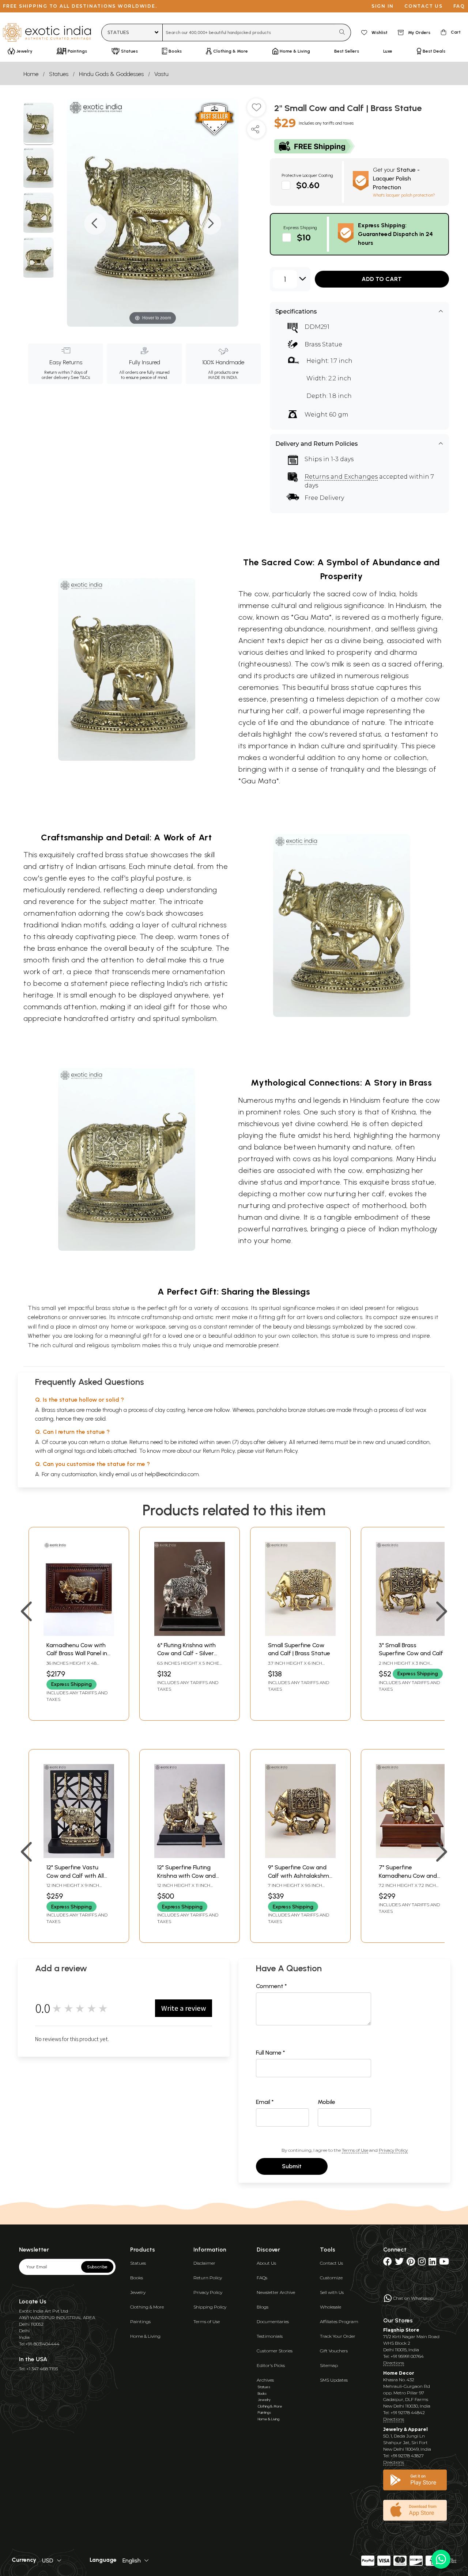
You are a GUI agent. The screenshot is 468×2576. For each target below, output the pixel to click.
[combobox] (249, 33)
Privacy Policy (393, 2150)
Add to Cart (382, 279)
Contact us (424, 6)
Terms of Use (355, 2150)
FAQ (459, 6)
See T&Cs (80, 377)
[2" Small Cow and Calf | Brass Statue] (39, 124)
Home (31, 74)
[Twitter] (399, 2263)
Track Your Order (338, 2336)
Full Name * (271, 2053)
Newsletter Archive (276, 2292)
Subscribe (97, 2267)
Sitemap (329, 2365)
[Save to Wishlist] (256, 110)
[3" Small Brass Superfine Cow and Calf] (411, 1634)
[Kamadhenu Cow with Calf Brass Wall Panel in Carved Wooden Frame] (79, 1634)
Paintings (140, 2322)
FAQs (262, 2278)
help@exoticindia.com (172, 1474)
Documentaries (273, 2322)
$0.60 (308, 185)
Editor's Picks (271, 2365)
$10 (304, 237)
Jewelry (138, 2292)
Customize (331, 2278)
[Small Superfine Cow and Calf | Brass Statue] (300, 1634)
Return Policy (282, 1451)
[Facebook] (388, 2263)
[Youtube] (444, 2263)
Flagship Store (401, 2330)
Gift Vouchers (334, 2351)
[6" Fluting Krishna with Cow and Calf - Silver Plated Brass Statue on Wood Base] (190, 1634)
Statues (59, 74)
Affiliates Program (339, 2322)
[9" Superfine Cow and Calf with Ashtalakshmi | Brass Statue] (300, 1856)
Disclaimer (204, 2263)
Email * (265, 2102)
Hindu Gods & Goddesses (111, 74)
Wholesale (331, 2307)
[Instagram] (422, 2263)
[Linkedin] (432, 2263)
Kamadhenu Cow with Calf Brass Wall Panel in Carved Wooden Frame (77, 1653)
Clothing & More (147, 2307)
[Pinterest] (411, 2263)
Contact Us (331, 2263)
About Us (266, 2263)
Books (137, 2278)
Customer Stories (275, 2351)
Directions (394, 2363)
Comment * (271, 1986)
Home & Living (145, 2336)
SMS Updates (334, 2380)
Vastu (161, 74)
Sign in (383, 6)
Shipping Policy (210, 2307)
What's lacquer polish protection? (404, 195)
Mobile (327, 2102)
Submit (292, 2166)
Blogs (263, 2307)
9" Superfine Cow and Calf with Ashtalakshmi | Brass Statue (300, 1876)
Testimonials (270, 2336)
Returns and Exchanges (341, 477)
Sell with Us (332, 2292)
